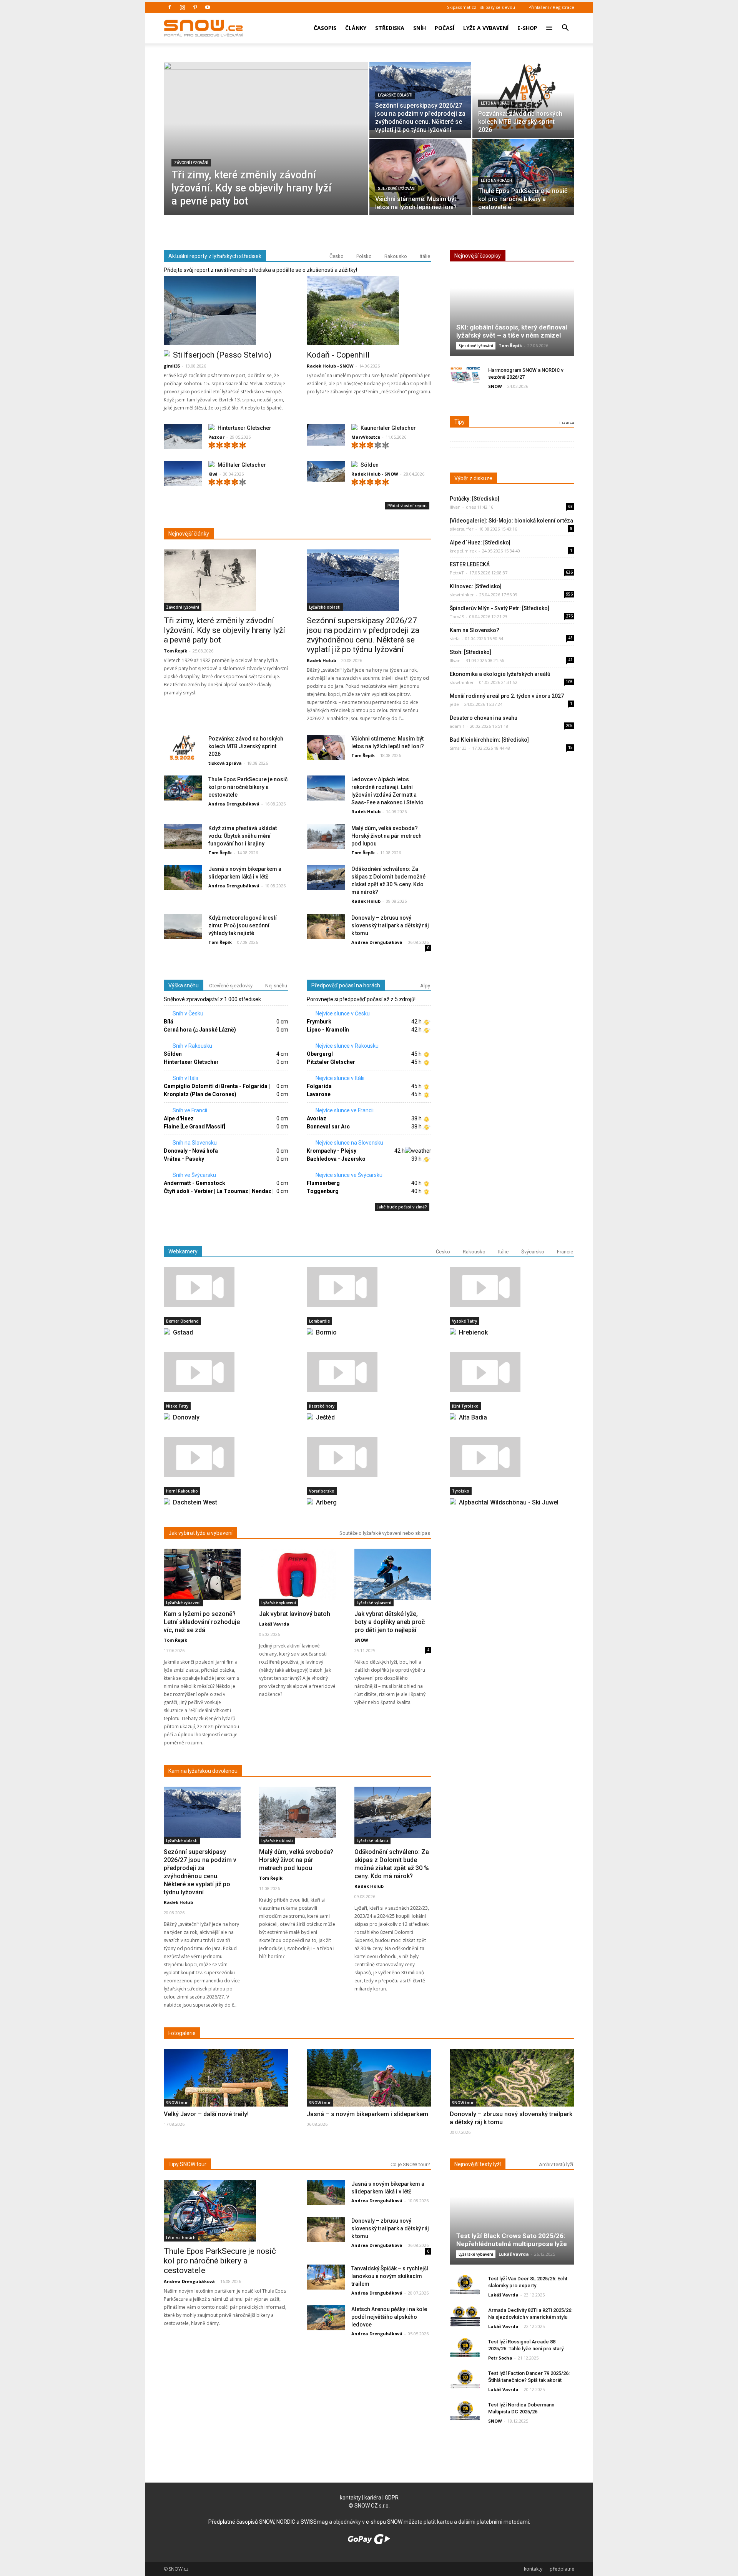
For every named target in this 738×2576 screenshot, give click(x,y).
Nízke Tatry (177, 1406)
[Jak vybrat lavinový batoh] (298, 1574)
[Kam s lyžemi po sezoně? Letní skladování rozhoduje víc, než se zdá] (202, 1574)
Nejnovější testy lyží (478, 2164)
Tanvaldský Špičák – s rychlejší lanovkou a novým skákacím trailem (390, 2276)
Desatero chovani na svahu (484, 718)
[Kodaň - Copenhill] (369, 311)
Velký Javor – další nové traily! (206, 2114)
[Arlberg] (369, 1457)
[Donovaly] (226, 1372)
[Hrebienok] (512, 1287)
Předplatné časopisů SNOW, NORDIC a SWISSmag (268, 2522)
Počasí (445, 28)
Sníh (420, 28)
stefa (455, 638)
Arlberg (326, 1502)
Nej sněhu (276, 986)
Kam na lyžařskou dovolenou (203, 1771)
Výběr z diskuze (473, 478)
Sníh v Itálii (185, 1078)
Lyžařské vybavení (183, 1603)
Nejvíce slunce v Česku (342, 1013)
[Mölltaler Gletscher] (183, 475)
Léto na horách (496, 103)
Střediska (390, 28)
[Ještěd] (369, 1372)
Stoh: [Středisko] (470, 652)
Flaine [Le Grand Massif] (194, 1127)
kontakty (350, 2498)
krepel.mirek (463, 551)
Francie (565, 1252)
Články (356, 28)
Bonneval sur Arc (328, 1127)
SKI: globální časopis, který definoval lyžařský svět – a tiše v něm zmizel (512, 331)
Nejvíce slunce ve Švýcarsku (348, 1175)
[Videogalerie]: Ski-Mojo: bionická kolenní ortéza (511, 521)
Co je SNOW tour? (410, 2164)
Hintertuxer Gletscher (244, 428)
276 (569, 616)
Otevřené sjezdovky (231, 986)
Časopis (325, 28)
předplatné (562, 2569)
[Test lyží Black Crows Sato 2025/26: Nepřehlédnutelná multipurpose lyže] (512, 2225)
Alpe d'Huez (179, 1118)
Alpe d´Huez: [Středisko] (480, 542)
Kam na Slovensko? (475, 630)
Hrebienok (473, 1332)
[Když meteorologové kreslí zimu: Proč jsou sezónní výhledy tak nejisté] (183, 927)
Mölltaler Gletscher (242, 465)
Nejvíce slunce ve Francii (344, 1110)
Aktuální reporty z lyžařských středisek (215, 256)
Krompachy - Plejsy (332, 1151)
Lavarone (319, 1094)
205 (569, 726)
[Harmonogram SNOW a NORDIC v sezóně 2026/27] (465, 376)
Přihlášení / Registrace (551, 7)
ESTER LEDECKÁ (470, 564)
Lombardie (319, 1321)
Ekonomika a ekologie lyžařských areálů (500, 674)
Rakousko (396, 256)
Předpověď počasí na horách (346, 985)
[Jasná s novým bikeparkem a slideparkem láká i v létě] (183, 878)
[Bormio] (369, 1287)
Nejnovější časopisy (478, 256)
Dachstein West (195, 1502)
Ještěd (325, 1417)
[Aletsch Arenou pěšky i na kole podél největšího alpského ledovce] (326, 2318)
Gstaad (183, 1332)
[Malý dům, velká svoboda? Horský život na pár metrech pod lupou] (326, 837)
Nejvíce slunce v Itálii (339, 1078)
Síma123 (458, 748)
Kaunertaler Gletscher (388, 428)
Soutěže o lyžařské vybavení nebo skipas (385, 1533)
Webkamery (183, 1251)
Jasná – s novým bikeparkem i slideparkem (367, 2114)
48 (570, 638)
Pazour (216, 437)
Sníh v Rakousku (192, 1046)
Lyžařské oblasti (395, 95)
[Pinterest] (195, 7)
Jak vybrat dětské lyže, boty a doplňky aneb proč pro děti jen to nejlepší (390, 1622)
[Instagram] (182, 7)
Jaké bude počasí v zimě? (402, 1207)
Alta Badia (473, 1417)
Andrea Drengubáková (234, 804)
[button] (565, 23)
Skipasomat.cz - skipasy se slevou (481, 7)
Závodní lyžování (191, 163)
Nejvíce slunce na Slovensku (349, 1143)
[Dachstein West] (226, 1457)
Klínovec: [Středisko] (476, 586)
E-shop (527, 28)
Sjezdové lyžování (397, 189)
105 (569, 682)
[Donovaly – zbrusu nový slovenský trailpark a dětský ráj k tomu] (326, 927)
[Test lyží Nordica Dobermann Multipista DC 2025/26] (465, 2411)
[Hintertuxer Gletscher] (183, 438)
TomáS (457, 617)
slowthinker (462, 595)
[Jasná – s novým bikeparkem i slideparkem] (369, 2093)
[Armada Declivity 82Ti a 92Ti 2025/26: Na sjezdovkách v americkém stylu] (465, 2316)
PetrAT (457, 573)
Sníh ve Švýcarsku (194, 1175)
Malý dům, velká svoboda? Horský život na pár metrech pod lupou (386, 836)
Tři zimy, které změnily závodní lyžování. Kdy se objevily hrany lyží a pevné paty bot (224, 630)
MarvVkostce (366, 437)
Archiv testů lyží (556, 2164)
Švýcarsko (533, 1252)
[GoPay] (369, 2542)
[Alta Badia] (512, 1372)
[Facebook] (170, 7)
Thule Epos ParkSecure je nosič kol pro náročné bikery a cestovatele (248, 787)
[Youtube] (208, 7)
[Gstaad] (226, 1287)
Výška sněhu (184, 985)
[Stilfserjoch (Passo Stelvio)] (226, 311)
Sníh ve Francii (189, 1110)
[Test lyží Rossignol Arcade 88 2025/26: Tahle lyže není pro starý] (465, 2348)
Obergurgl (320, 1054)
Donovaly (186, 1417)
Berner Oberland (182, 1321)
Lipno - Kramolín (328, 1030)
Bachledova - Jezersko (336, 1159)
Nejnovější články (189, 534)
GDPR (392, 2498)
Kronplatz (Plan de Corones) (200, 1094)
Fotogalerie (182, 2033)
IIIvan (455, 507)
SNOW (495, 386)
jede (454, 704)
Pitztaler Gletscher (331, 1062)
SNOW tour (177, 2103)
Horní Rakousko (182, 1491)
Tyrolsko (461, 1491)
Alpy (425, 986)
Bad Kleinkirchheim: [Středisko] (489, 740)
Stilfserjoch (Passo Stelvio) (222, 355)
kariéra (373, 2498)
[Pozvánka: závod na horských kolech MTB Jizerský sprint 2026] (523, 96)
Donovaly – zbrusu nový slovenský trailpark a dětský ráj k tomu (390, 925)
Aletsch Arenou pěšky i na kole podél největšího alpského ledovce (389, 2317)
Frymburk (319, 1022)
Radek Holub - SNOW (330, 366)
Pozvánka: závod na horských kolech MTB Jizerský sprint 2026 (246, 746)
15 (570, 747)
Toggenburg (323, 1191)
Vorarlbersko (322, 1491)
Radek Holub (321, 660)
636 (569, 572)
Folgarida (319, 1086)
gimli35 (172, 366)
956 (569, 594)
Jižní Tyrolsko (465, 1406)
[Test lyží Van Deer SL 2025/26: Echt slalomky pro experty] (465, 2285)
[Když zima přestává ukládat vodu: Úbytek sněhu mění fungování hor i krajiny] (183, 837)
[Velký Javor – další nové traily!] (226, 2095)
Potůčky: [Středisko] (475, 499)
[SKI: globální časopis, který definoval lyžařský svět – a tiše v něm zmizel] (512, 317)
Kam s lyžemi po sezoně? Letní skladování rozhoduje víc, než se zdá (202, 1622)
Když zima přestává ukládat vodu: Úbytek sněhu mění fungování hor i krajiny (243, 836)
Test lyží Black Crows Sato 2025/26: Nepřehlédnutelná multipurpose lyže (512, 2240)
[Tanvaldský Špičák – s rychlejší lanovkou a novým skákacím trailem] (326, 2277)
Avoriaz (317, 1118)
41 (570, 660)
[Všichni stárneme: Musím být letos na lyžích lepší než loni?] (420, 173)
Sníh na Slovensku (194, 1143)
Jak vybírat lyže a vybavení (200, 1533)
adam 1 (457, 726)
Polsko (364, 256)
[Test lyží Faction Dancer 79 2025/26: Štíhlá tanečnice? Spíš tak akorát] (465, 2379)
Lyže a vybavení (486, 28)
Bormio (326, 1332)
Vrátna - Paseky (184, 1159)
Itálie (425, 256)
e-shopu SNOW (384, 2522)
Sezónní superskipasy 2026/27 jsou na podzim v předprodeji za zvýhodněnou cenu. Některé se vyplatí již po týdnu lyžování (363, 635)
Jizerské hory (322, 1406)
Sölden (370, 465)
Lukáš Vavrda (274, 1624)
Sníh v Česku (187, 1013)
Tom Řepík (175, 651)
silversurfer (462, 529)
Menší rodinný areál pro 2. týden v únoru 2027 (507, 696)
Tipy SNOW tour (187, 2164)
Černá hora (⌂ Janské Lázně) (200, 1030)
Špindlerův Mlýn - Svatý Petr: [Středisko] (499, 608)
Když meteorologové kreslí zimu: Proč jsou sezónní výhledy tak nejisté (243, 925)
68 (570, 506)
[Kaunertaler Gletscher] (326, 435)
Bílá (169, 1022)
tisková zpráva (225, 763)
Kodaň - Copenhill (338, 355)
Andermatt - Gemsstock (194, 1183)
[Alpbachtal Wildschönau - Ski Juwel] (512, 1457)
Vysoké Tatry (465, 1321)
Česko (337, 256)
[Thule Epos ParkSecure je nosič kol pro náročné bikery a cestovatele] (523, 173)
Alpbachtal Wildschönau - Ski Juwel (509, 1502)
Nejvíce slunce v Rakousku (347, 1046)
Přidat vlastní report (407, 506)
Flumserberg (323, 1183)
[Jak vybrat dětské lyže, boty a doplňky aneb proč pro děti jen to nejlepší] (393, 1574)
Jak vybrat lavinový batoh (295, 1614)
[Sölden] (326, 472)
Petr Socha (500, 2358)
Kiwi (213, 474)
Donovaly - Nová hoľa (191, 1151)
